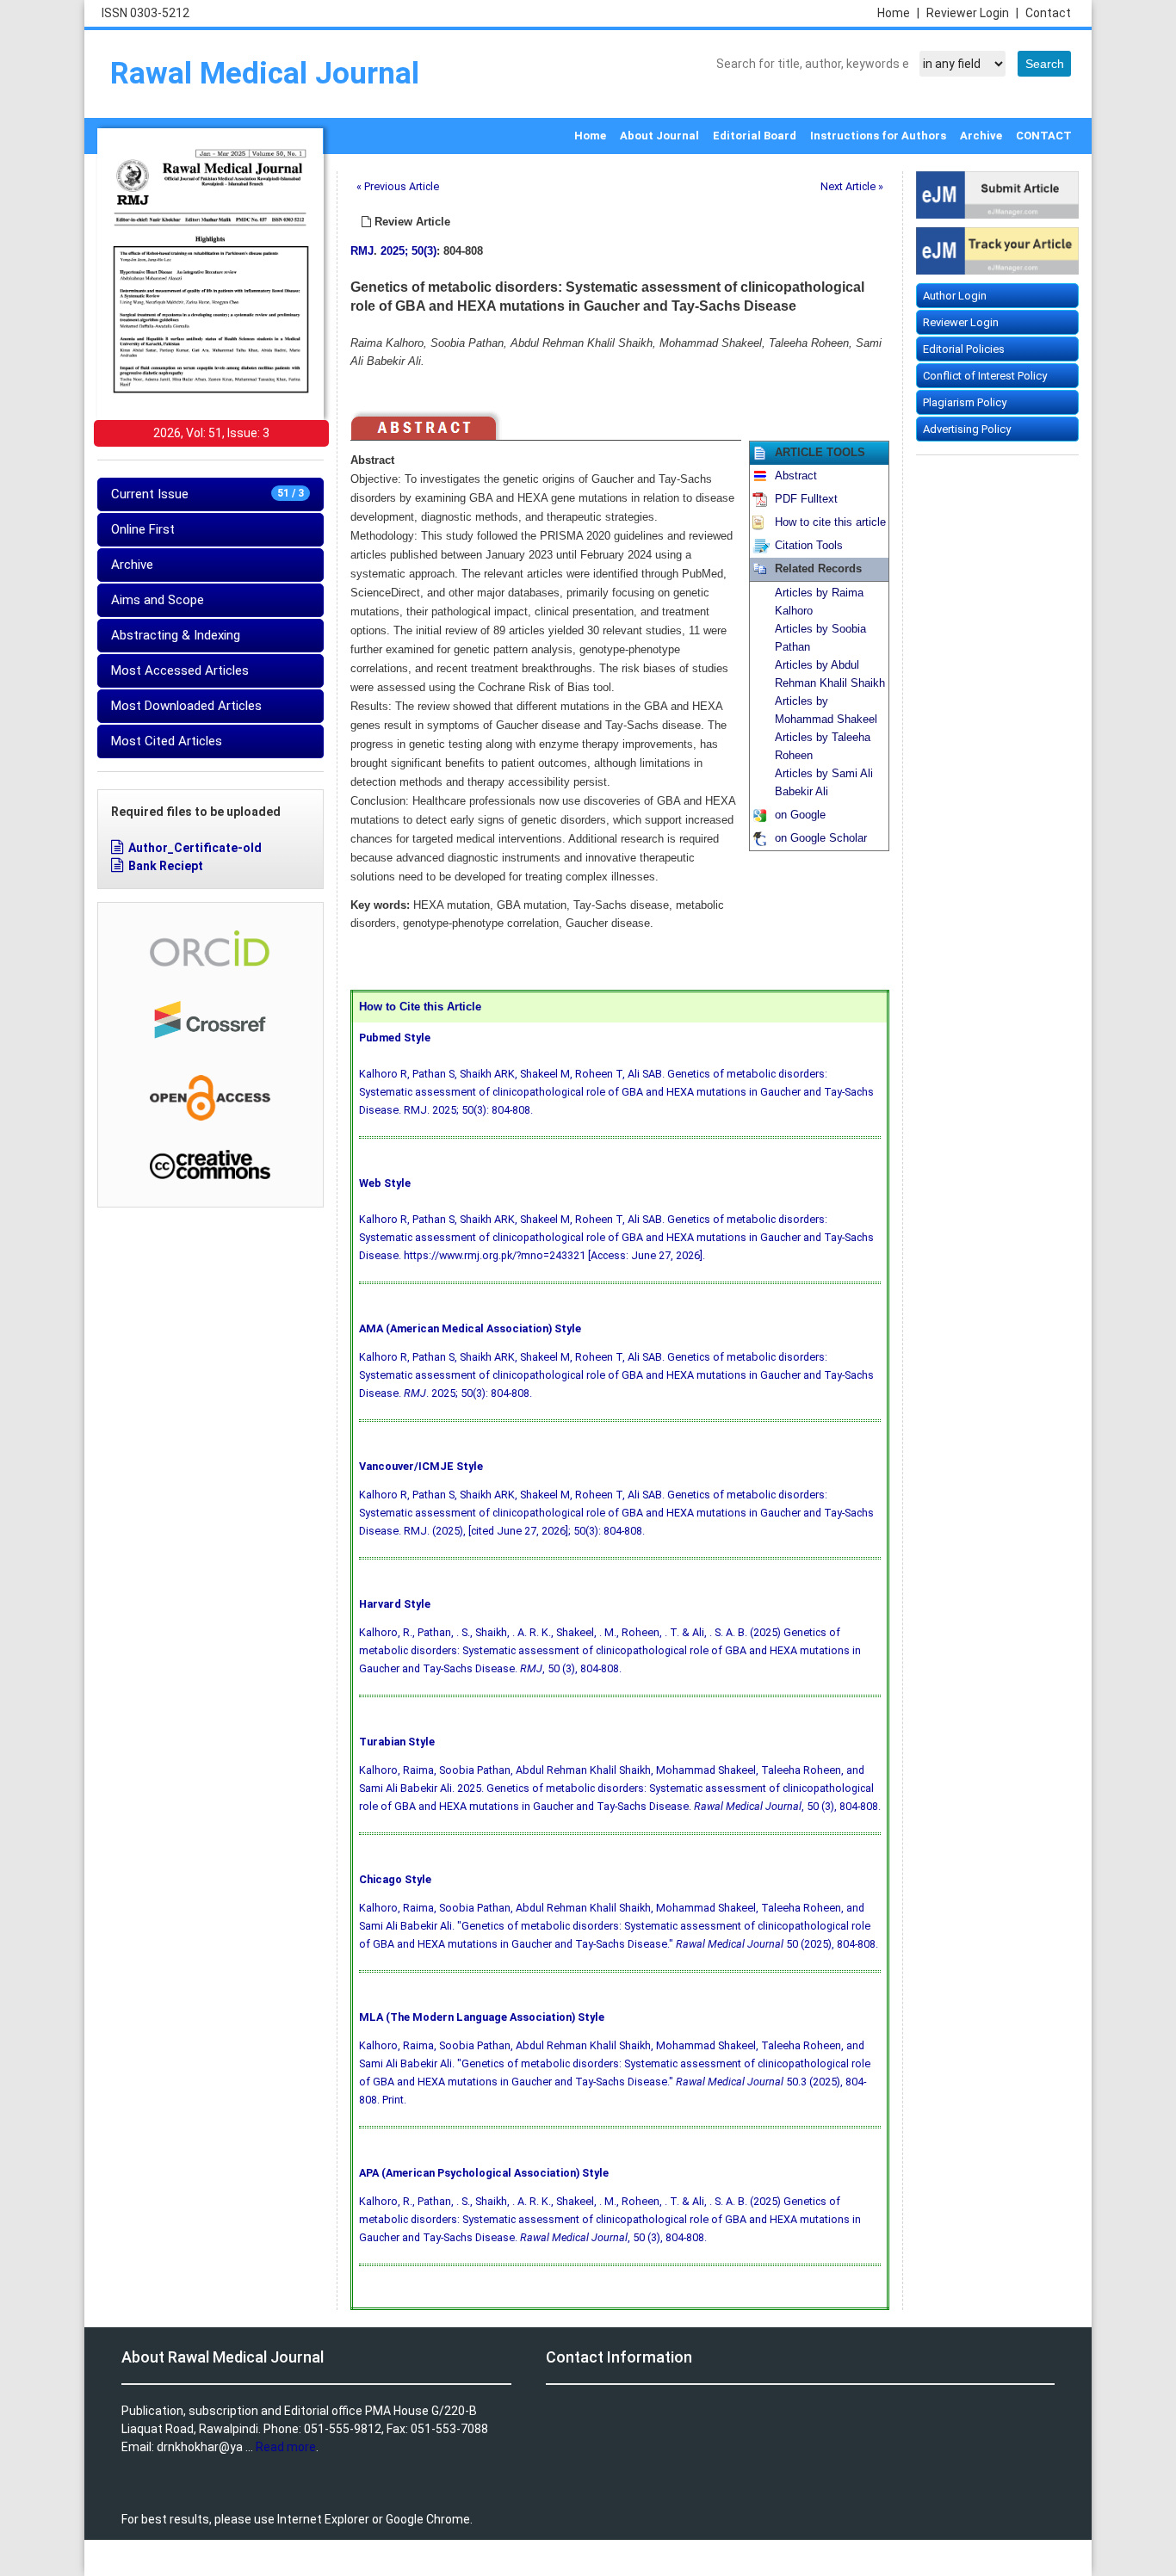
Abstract (796, 476)
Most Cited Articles (167, 741)
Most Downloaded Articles (186, 706)
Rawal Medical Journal (265, 74)
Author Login (955, 296)
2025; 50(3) (409, 251)
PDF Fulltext (806, 499)
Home (898, 13)
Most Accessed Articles (180, 670)
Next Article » (852, 186)
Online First (143, 529)
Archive (981, 136)
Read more (286, 2447)
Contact (1048, 13)
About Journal (659, 136)
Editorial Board (755, 136)
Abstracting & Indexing (176, 635)
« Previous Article (398, 186)
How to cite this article (830, 522)
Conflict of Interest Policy (985, 376)
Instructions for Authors (878, 136)
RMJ (362, 251)
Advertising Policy (967, 429)
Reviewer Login (972, 13)
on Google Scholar (821, 838)
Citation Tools (809, 546)
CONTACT (1044, 136)
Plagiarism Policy (965, 402)
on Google (800, 815)
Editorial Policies (964, 349)
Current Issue (207, 494)
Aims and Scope (158, 600)
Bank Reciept (166, 866)
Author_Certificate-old (195, 848)
